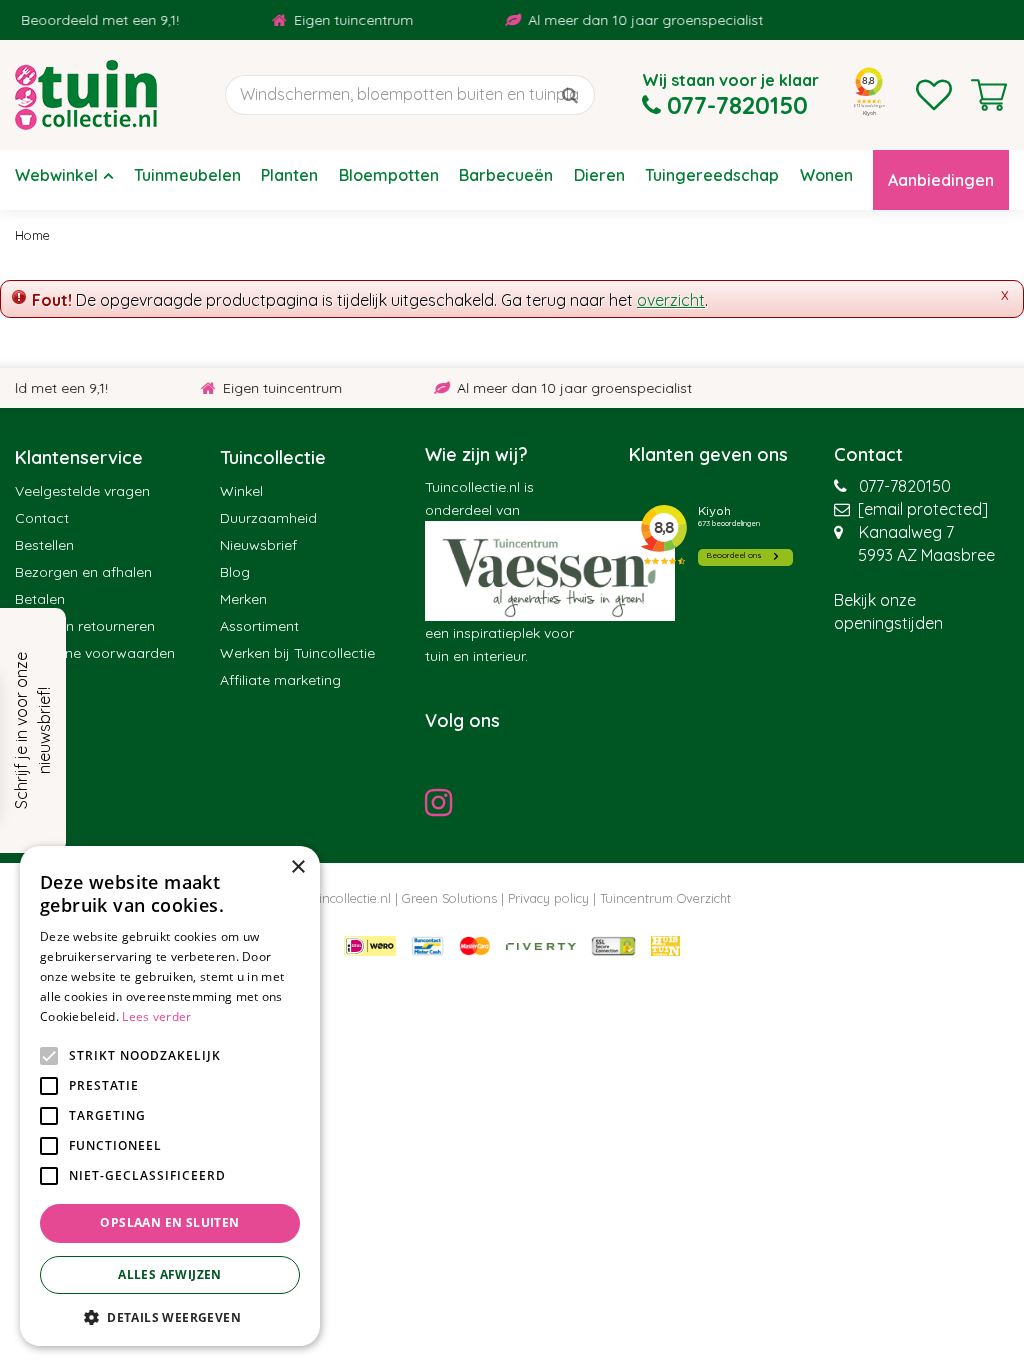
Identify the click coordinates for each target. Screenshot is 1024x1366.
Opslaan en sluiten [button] (169, 1222)
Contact (42, 518)
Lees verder (156, 1016)
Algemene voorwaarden (95, 653)
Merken (243, 599)
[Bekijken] (989, 95)
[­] (444, 802)
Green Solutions (449, 898)
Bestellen (44, 545)
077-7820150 (905, 486)
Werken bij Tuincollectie (297, 653)
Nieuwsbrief (258, 545)
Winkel (241, 491)
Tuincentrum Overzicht (665, 898)
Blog (235, 572)
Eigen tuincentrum (342, 20)
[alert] (170, 1096)
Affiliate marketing (280, 680)
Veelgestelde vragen (82, 491)
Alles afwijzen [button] (170, 1274)
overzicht (671, 300)
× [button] (297, 867)
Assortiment (259, 626)
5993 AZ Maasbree (926, 555)
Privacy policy (548, 898)
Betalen (40, 599)
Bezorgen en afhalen (83, 572)
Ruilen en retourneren (85, 626)
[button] (170, 1316)
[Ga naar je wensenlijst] (934, 95)
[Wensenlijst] (934, 95)
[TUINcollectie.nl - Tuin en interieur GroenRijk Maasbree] (86, 95)
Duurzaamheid (268, 518)
